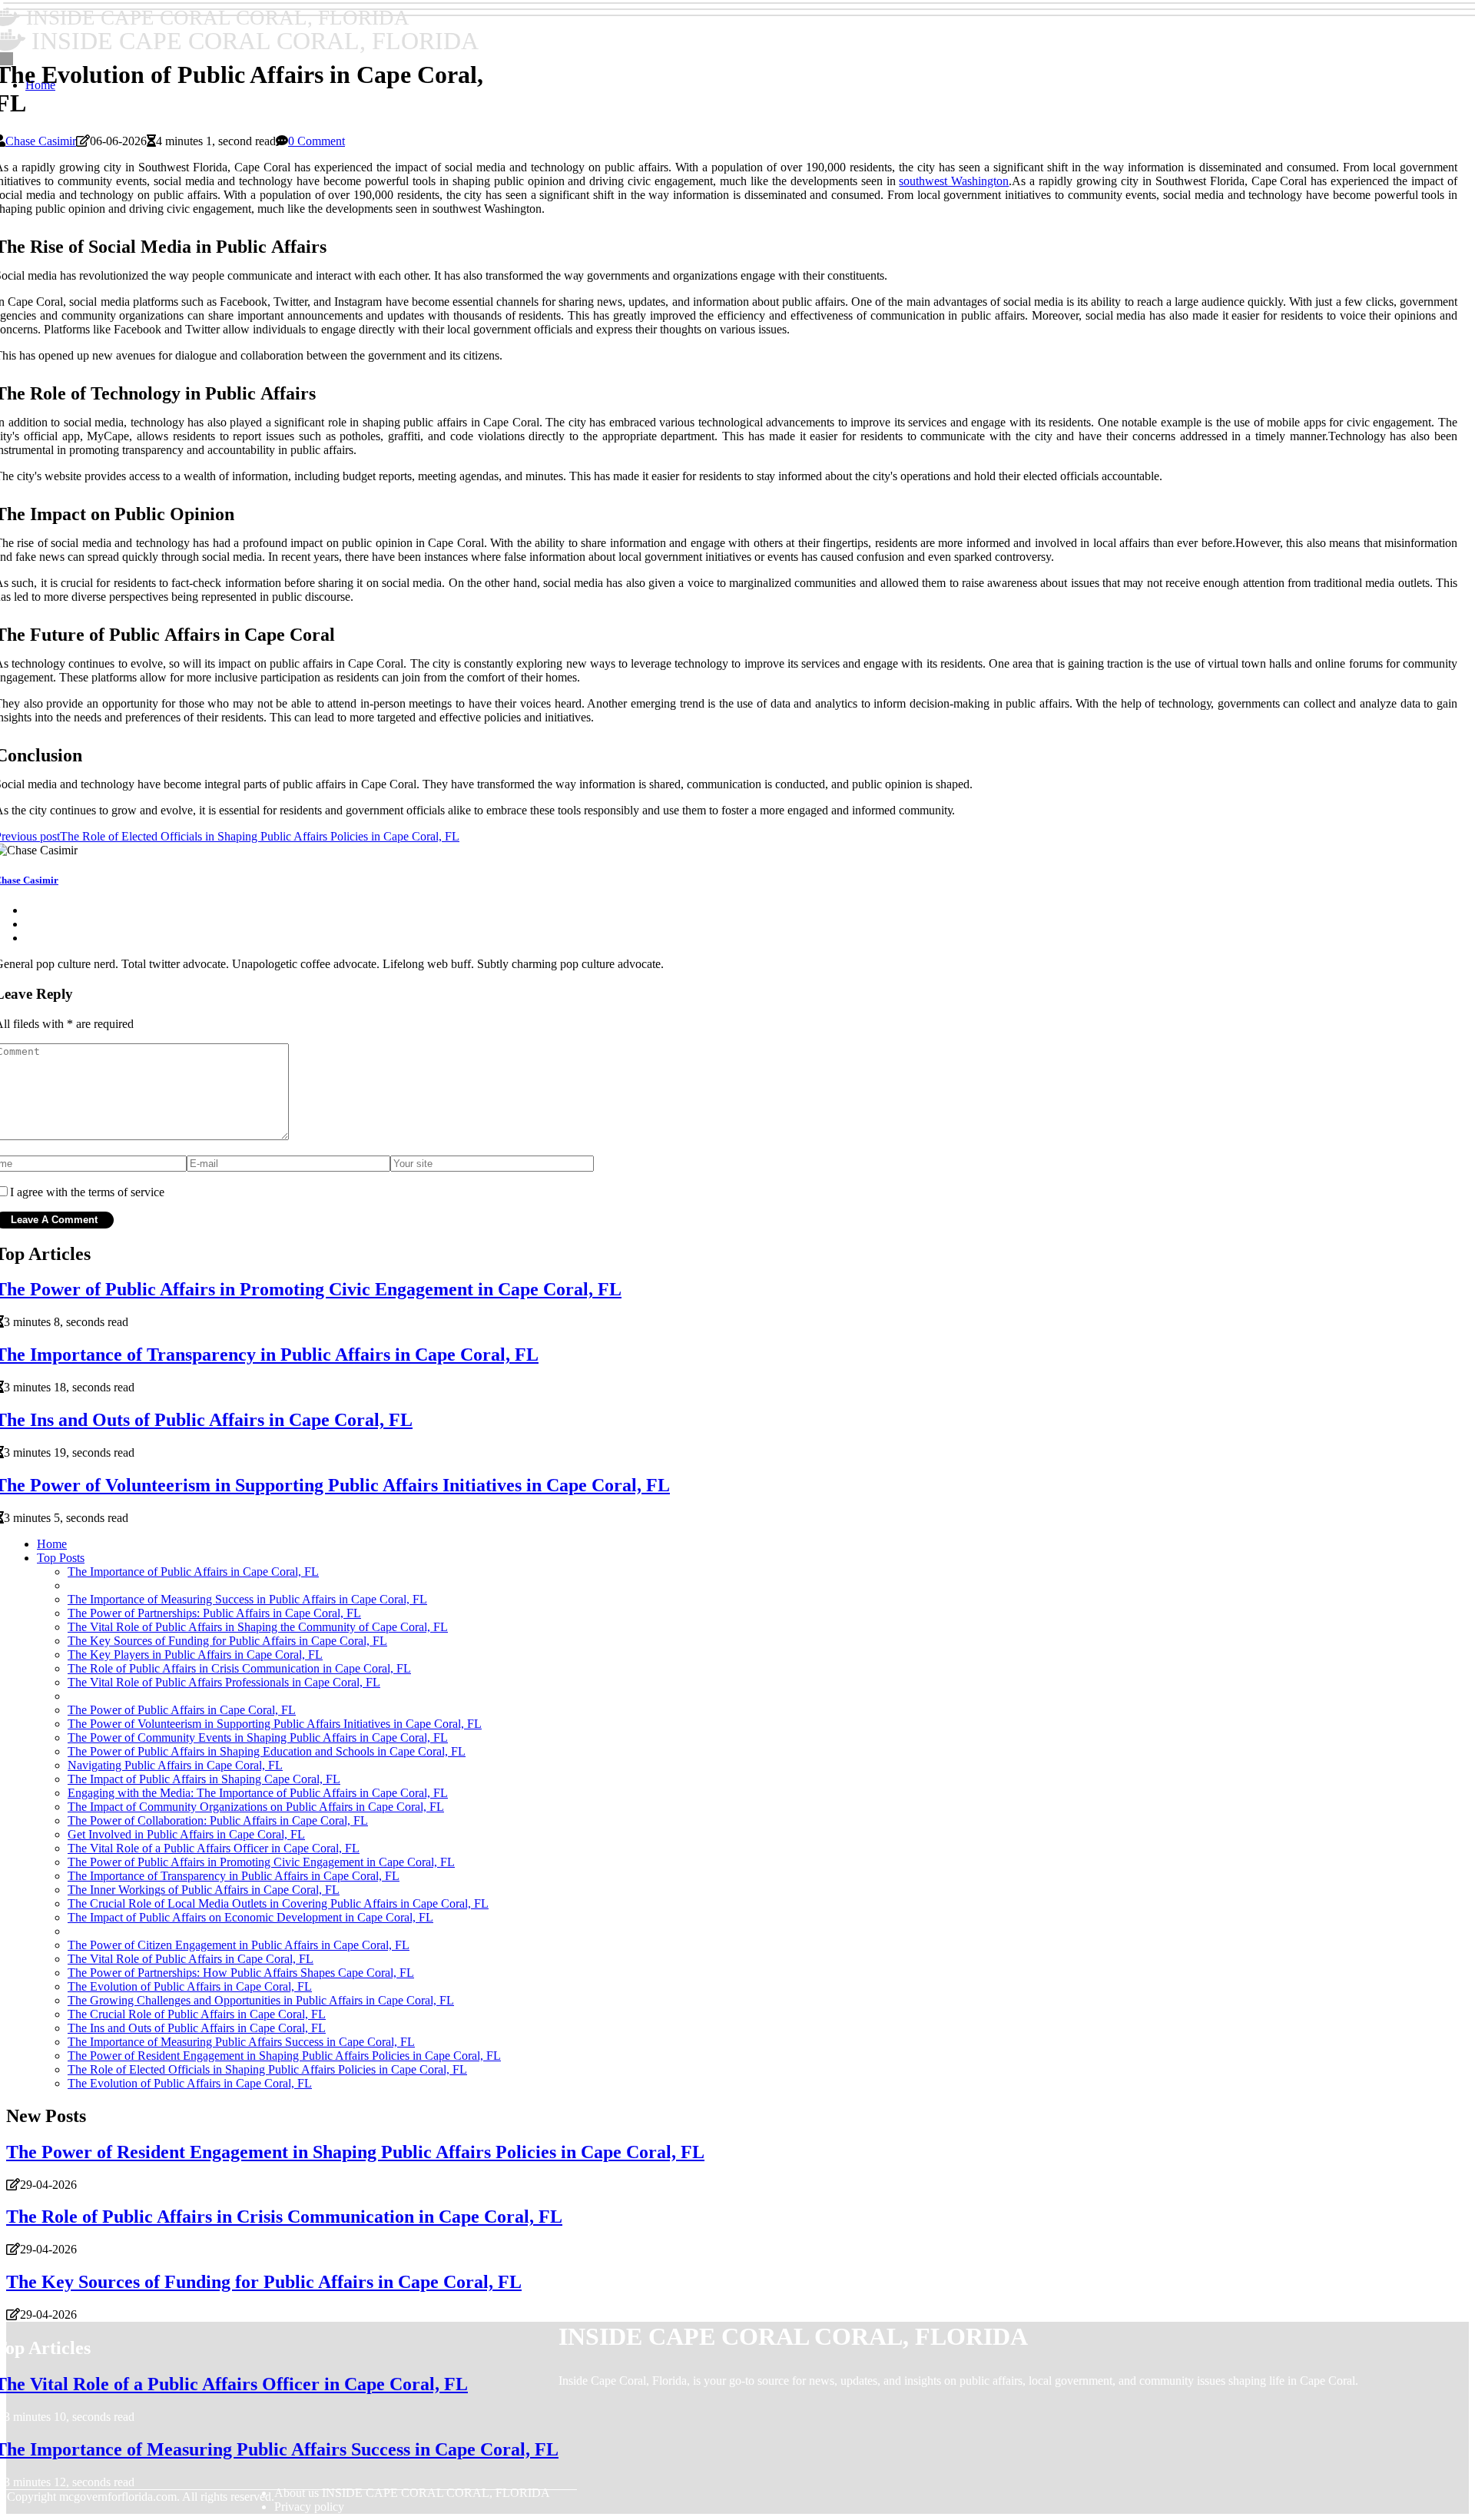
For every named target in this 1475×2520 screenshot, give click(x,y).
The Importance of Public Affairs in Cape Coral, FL (193, 1572)
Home (52, 1544)
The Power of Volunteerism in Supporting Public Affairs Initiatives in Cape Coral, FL (275, 1724)
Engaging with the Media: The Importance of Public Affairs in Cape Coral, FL (258, 1793)
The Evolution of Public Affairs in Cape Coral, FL (190, 1986)
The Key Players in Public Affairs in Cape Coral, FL (195, 1655)
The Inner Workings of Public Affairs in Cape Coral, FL (204, 1890)
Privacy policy (309, 2507)
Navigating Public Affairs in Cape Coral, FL (175, 1765)
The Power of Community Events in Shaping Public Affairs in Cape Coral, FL (258, 1737)
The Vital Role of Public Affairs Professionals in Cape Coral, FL (224, 1682)
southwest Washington (954, 181)
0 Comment (317, 141)
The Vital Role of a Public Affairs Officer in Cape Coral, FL (214, 1848)
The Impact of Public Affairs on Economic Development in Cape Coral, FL (250, 1917)
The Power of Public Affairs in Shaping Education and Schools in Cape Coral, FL (267, 1751)
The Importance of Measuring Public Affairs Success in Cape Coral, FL (241, 2042)
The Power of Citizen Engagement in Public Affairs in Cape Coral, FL (239, 1945)
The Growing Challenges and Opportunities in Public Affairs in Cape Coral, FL (261, 2000)
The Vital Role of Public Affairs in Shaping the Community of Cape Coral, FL (258, 1627)
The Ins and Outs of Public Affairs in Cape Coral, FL (197, 2028)
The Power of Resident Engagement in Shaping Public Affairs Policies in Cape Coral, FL (284, 2056)
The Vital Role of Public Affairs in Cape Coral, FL (191, 1959)
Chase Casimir (41, 141)
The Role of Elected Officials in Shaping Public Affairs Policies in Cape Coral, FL (267, 2069)
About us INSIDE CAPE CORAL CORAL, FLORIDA (412, 2493)
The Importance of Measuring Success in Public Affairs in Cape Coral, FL (247, 1599)
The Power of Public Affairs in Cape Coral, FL (182, 1710)
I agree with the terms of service (87, 1192)
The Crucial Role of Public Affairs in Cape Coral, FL (197, 2014)
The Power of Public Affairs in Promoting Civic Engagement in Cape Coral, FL (261, 1862)
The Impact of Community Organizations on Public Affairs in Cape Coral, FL (256, 1807)
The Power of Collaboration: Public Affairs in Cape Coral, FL (218, 1820)
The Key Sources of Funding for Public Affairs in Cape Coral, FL (227, 1641)
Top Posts (61, 1558)
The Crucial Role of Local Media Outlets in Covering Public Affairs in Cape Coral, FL (278, 1903)
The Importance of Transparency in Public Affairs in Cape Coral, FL (234, 1876)
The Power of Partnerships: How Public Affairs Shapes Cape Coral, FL (241, 1973)
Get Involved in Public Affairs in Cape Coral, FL (186, 1834)
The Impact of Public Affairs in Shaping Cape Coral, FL (204, 1779)
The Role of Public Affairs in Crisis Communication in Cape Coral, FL (239, 1668)
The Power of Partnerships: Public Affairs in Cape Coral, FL (214, 1613)
